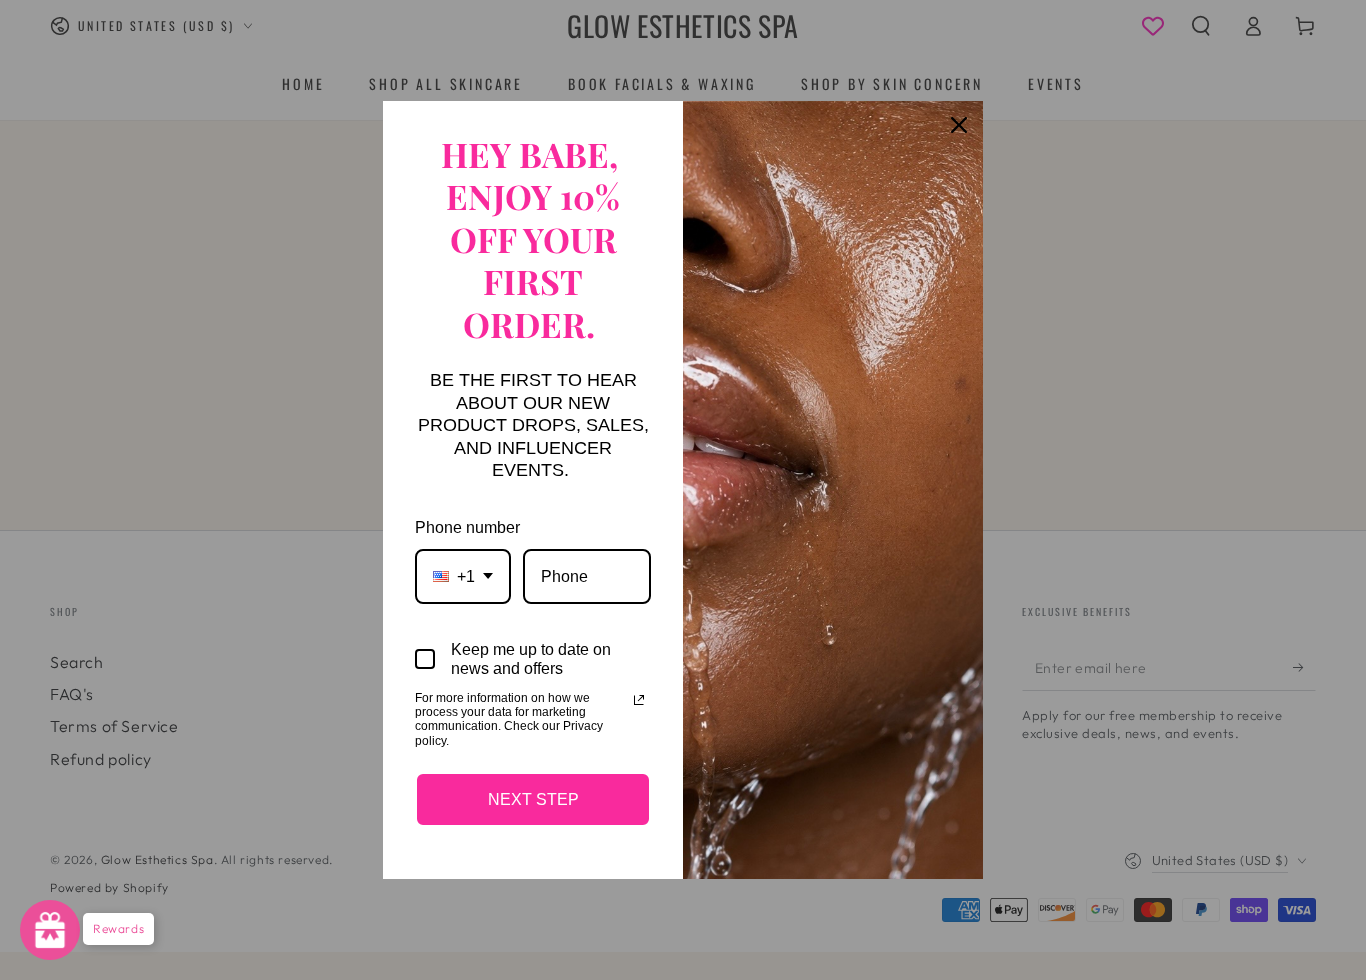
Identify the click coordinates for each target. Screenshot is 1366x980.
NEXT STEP (533, 799)
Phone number (467, 527)
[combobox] (463, 576)
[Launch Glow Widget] (50, 930)
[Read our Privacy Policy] (639, 700)
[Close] (959, 125)
